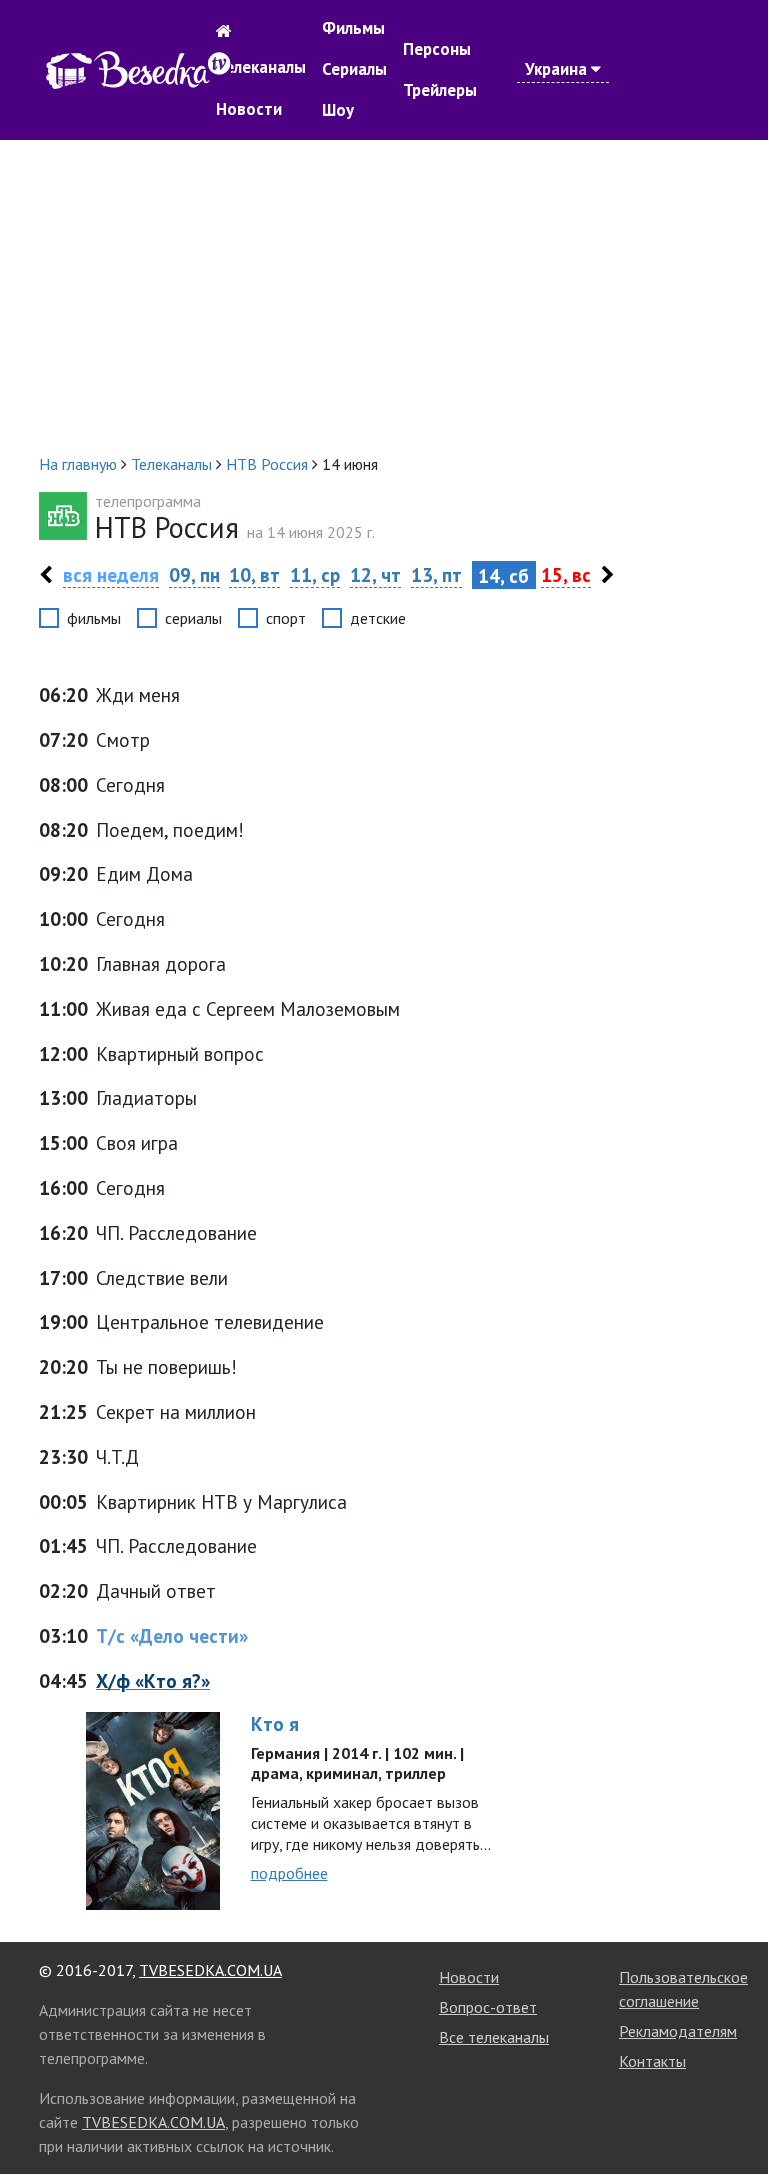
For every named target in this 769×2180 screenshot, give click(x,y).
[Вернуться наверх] (733, 2117)
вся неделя (111, 574)
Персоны (437, 49)
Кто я (275, 1723)
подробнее (289, 1873)
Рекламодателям (678, 2031)
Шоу (338, 110)
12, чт (375, 574)
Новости (249, 109)
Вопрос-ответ (488, 2007)
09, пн (194, 574)
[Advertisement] (384, 296)
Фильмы (353, 28)
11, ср (315, 574)
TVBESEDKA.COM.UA (210, 1970)
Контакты (652, 2061)
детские (378, 618)
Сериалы (354, 69)
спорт (286, 618)
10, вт (254, 574)
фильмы (94, 618)
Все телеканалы (494, 2037)
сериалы (193, 618)
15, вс (566, 574)
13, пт (436, 574)
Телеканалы (261, 67)
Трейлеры (440, 90)
